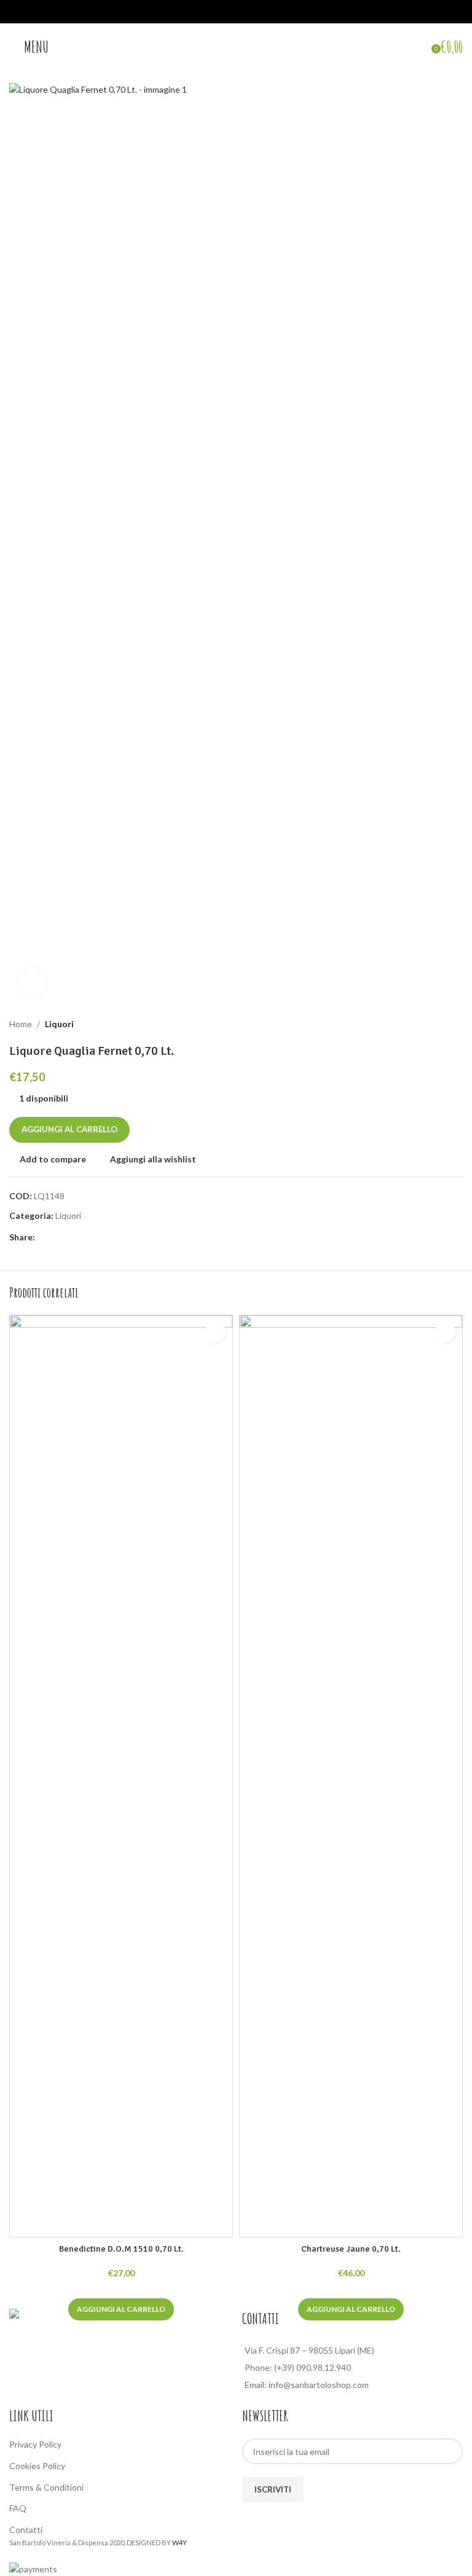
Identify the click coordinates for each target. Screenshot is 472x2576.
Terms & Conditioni (46, 2487)
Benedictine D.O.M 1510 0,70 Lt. (121, 2249)
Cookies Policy (37, 2466)
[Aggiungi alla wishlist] (215, 1332)
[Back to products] (441, 1024)
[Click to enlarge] (32, 981)
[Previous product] (426, 1024)
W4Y (179, 2543)
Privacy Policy (35, 2444)
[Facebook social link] (42, 1238)
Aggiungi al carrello (69, 1129)
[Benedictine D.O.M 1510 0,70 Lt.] (121, 1776)
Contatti (26, 2530)
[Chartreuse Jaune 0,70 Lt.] (351, 1776)
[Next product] (455, 1024)
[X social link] (57, 1238)
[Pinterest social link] (72, 1238)
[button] (121, 2309)
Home (21, 1024)
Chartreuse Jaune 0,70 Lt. (351, 2249)
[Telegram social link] (101, 1238)
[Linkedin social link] (87, 1238)
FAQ (18, 2508)
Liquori (59, 1024)
